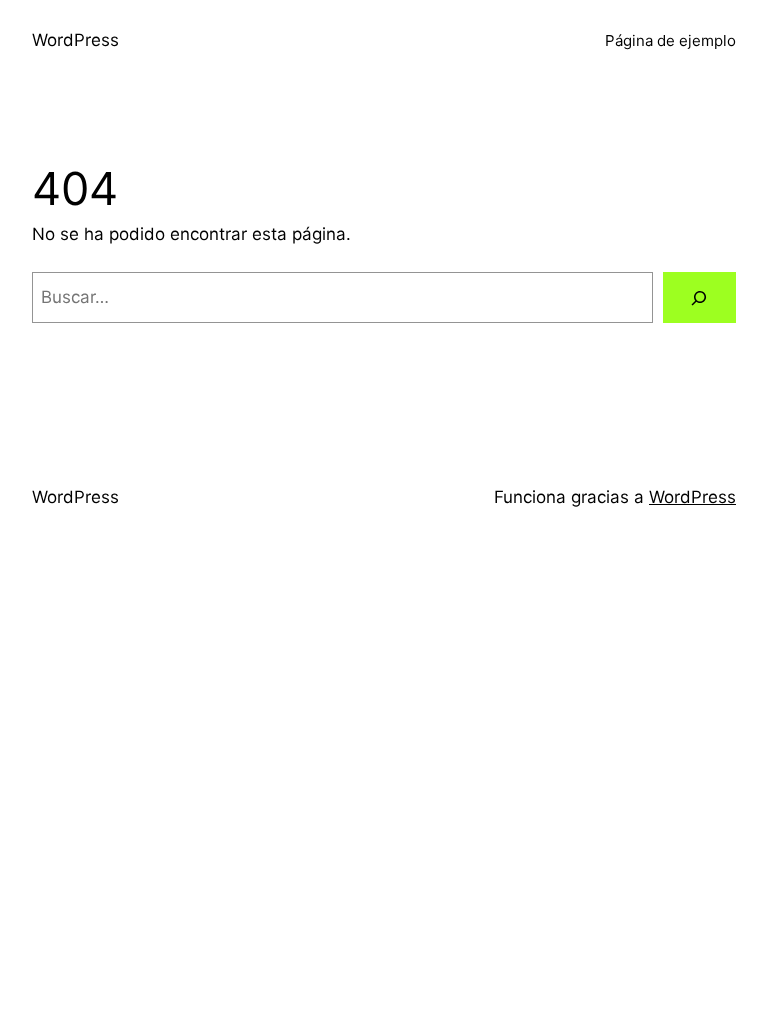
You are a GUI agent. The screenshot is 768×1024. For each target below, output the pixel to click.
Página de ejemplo (670, 40)
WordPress (75, 40)
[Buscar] (699, 297)
